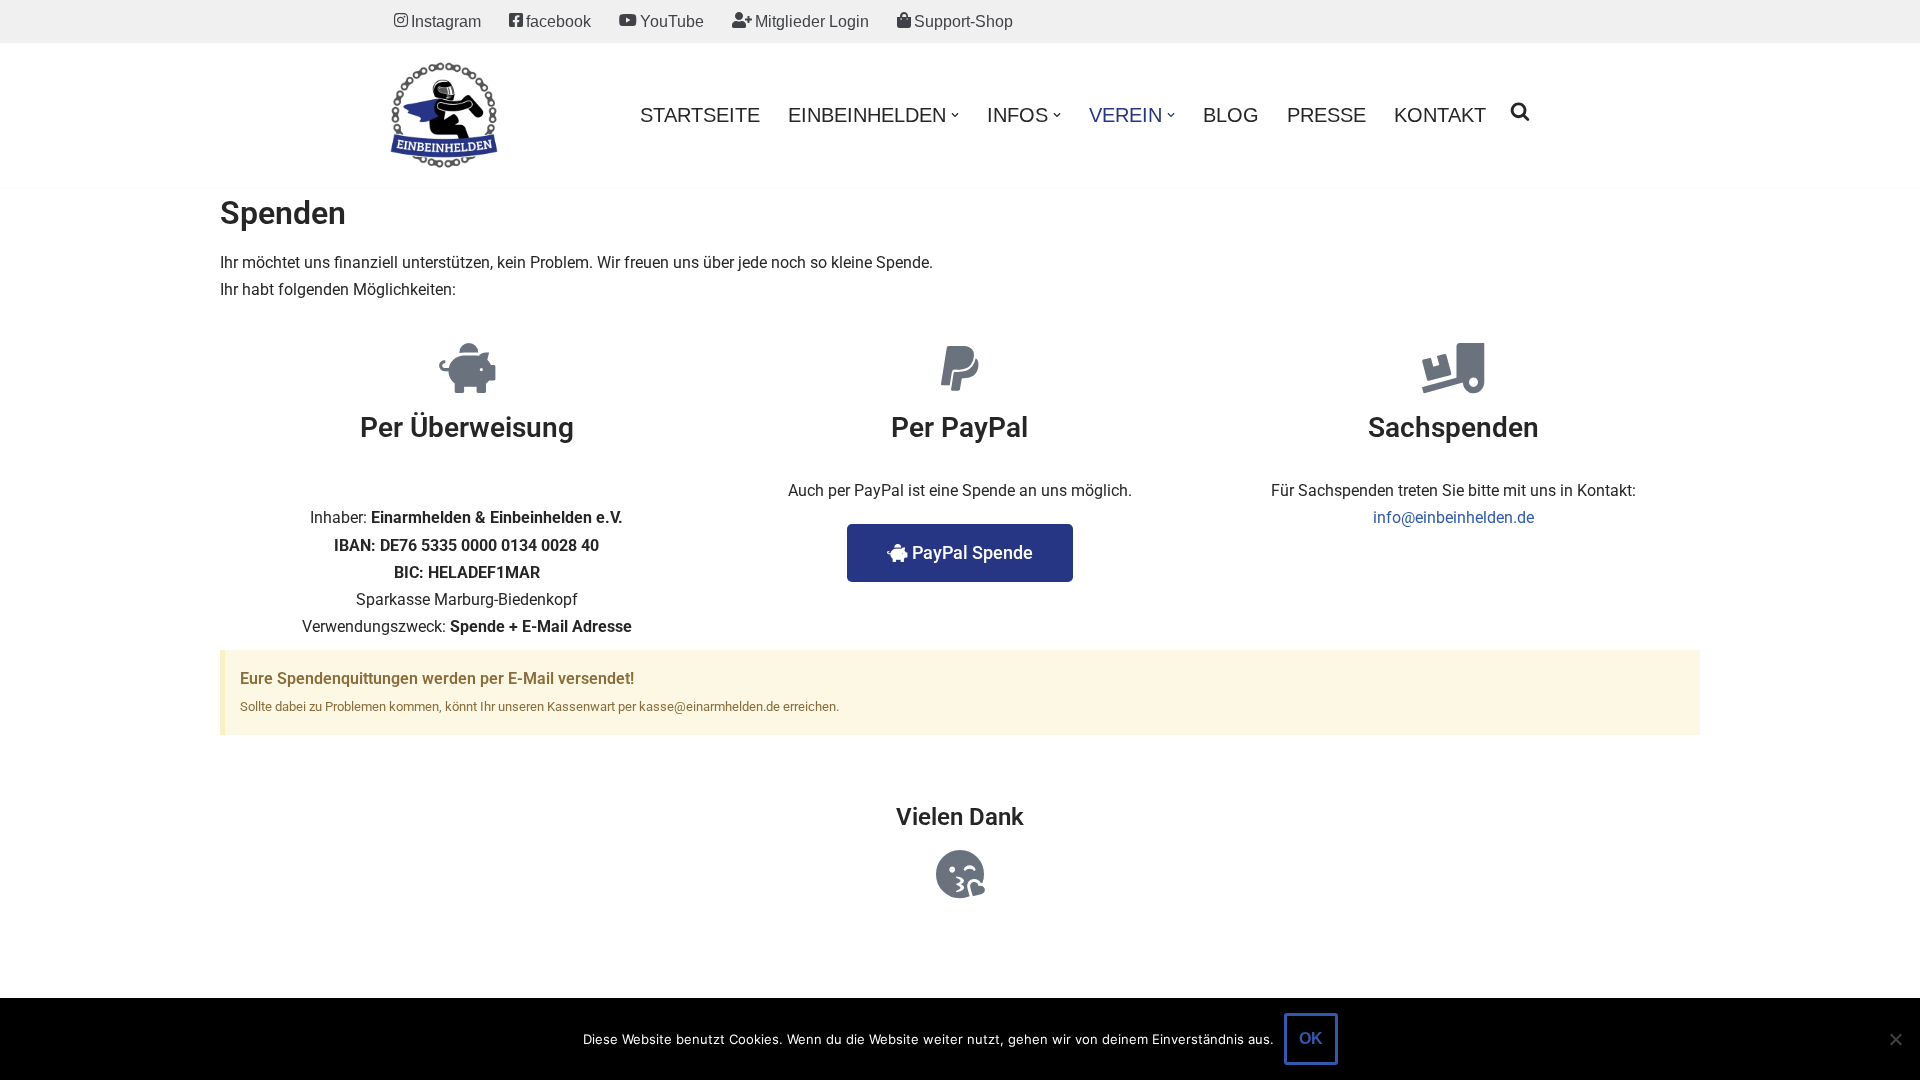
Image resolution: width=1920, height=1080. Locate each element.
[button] (955, 115)
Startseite (700, 115)
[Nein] (1895, 1039)
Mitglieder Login (812, 21)
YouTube (672, 21)
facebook (558, 21)
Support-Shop (963, 21)
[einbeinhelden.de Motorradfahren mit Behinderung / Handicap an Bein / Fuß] (444, 115)
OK (1311, 1038)
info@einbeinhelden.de (1453, 517)
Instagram (446, 21)
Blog (1231, 115)
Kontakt (1440, 115)
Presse (1326, 115)
